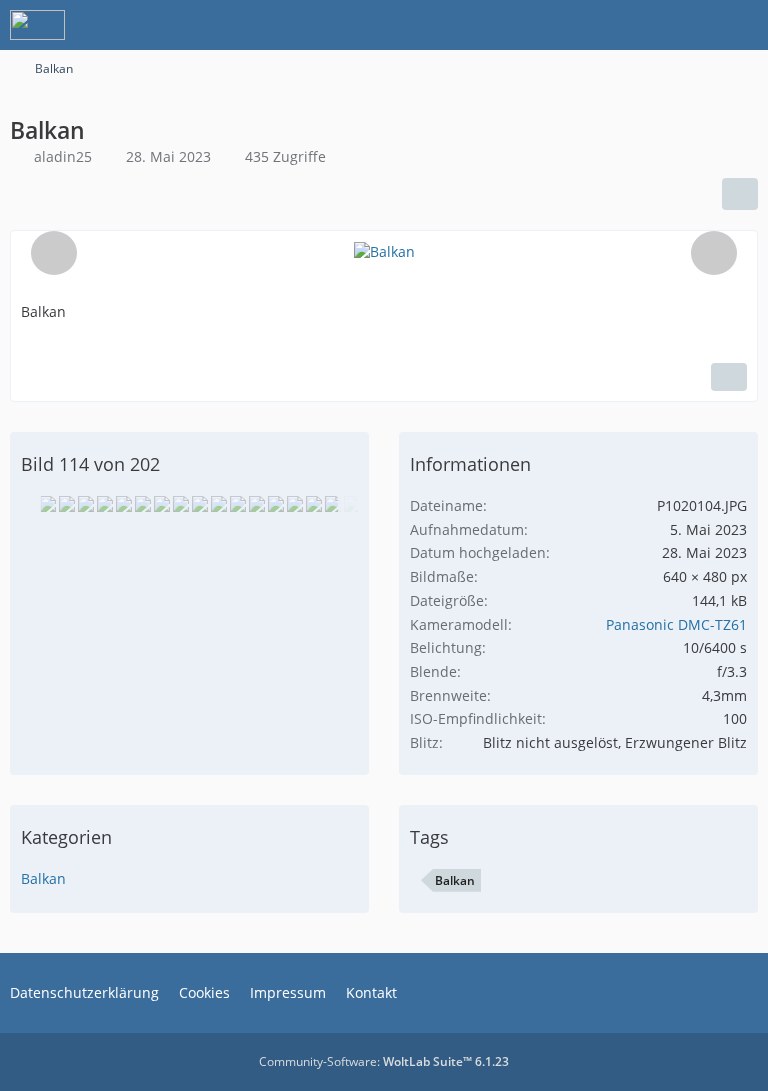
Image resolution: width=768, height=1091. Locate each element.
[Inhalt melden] (729, 377)
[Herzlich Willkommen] (37, 25)
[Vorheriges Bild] (54, 253)
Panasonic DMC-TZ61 (676, 624)
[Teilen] (740, 194)
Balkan (43, 878)
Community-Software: (384, 1061)
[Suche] (642, 25)
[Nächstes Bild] (714, 253)
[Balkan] (48, 504)
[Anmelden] (692, 25)
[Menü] (742, 25)
